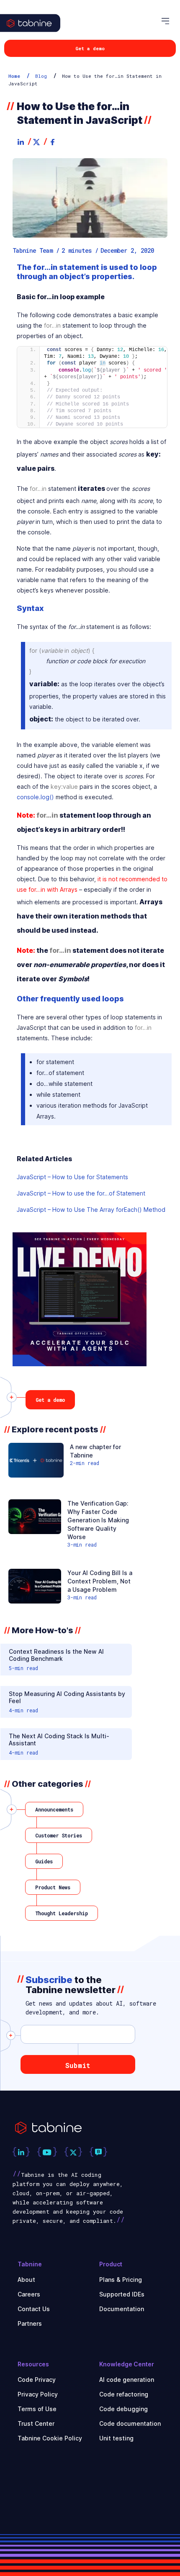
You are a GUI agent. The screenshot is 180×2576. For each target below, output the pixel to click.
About (26, 2280)
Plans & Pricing (121, 2280)
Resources (33, 2364)
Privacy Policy (38, 2394)
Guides (44, 1861)
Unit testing (116, 2438)
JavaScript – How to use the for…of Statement (81, 1193)
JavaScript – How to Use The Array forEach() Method (91, 1210)
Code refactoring (124, 2394)
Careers (29, 2294)
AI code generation (127, 2380)
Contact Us (34, 2309)
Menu (167, 21)
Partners (30, 2323)
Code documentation (130, 2423)
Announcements (54, 1809)
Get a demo (90, 48)
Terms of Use (37, 2409)
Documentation (122, 2309)
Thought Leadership (62, 1913)
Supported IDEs (122, 2294)
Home (14, 76)
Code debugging (123, 2409)
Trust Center (36, 2423)
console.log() (35, 797)
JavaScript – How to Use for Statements (72, 1177)
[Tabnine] (38, 32)
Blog (41, 76)
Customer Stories (59, 1835)
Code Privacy (37, 2380)
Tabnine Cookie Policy (50, 2438)
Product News (53, 1887)
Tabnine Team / (36, 251)
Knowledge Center (127, 2364)
